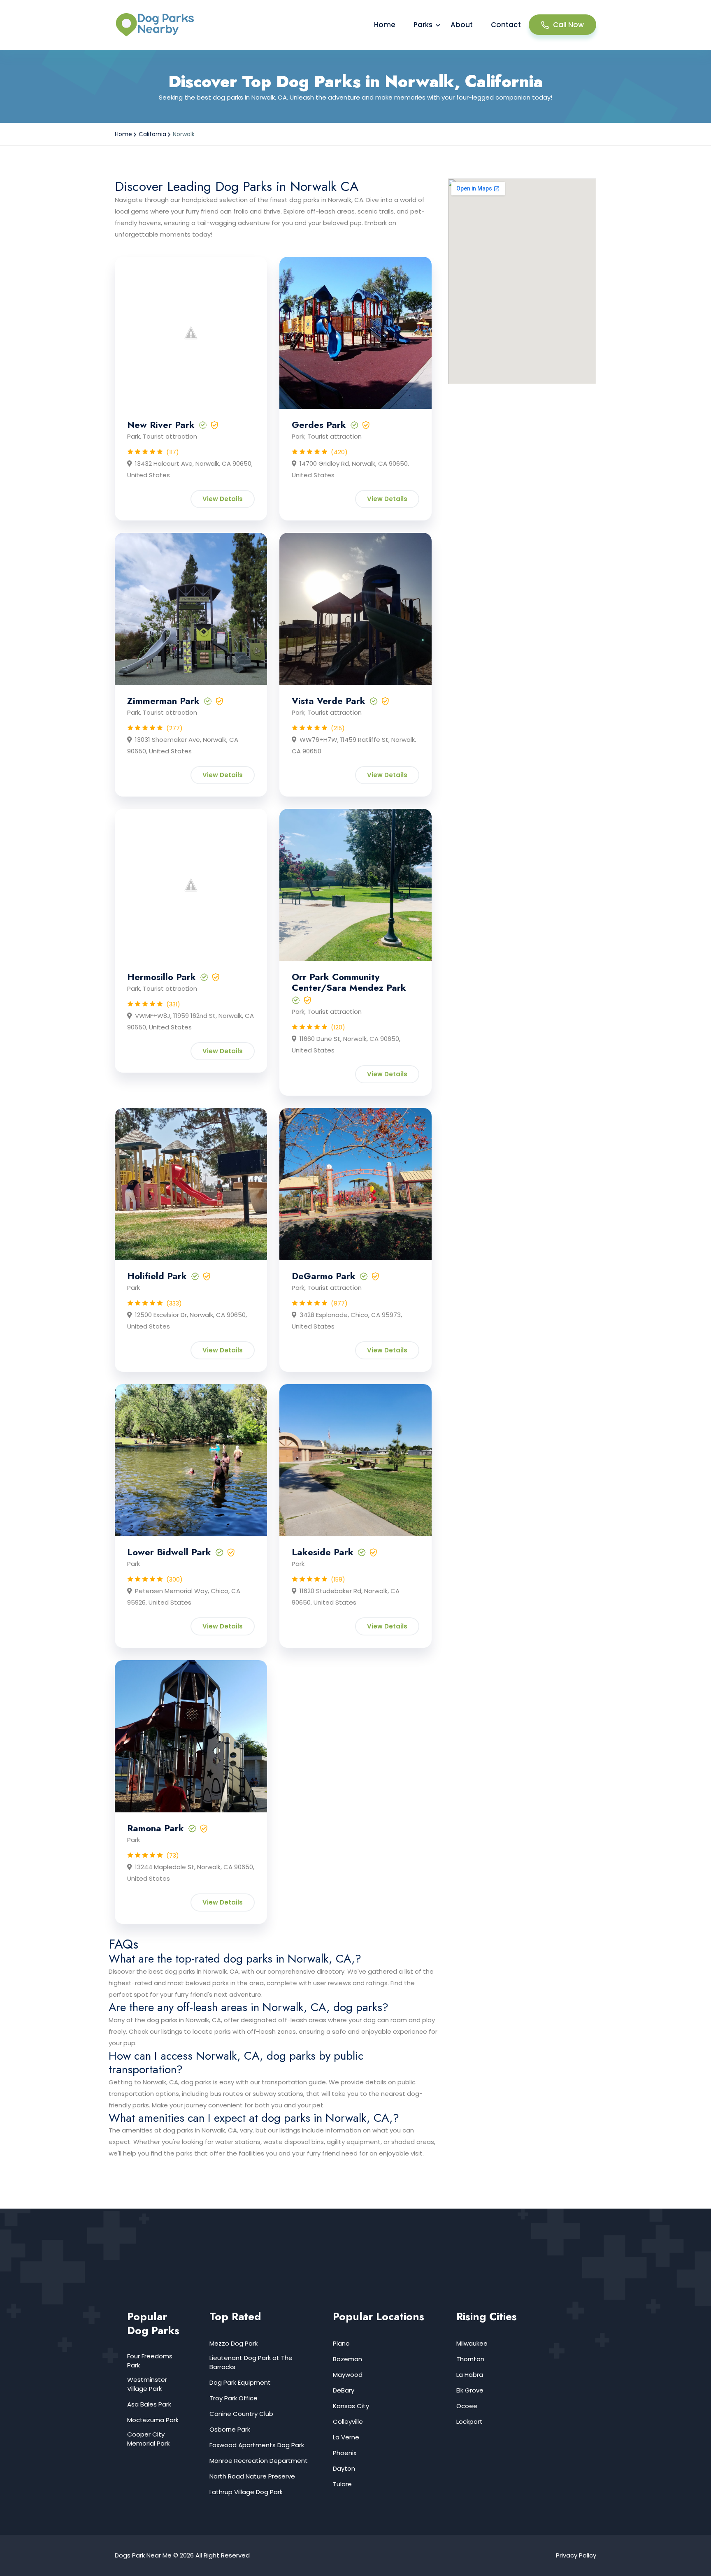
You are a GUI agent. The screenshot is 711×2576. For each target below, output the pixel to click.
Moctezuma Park (153, 2420)
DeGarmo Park (324, 1276)
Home (385, 25)
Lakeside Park (323, 1552)
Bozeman (347, 2359)
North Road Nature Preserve (252, 2476)
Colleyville (348, 2422)
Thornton (470, 2359)
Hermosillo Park (161, 977)
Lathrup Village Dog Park (246, 2492)
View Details (223, 499)
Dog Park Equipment (240, 2382)
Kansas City (351, 2406)
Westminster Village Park (147, 2384)
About (462, 25)
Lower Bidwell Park (169, 1552)
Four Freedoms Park (150, 2361)
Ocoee (467, 2406)
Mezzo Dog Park (234, 2343)
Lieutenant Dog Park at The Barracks (251, 2362)
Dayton (344, 2468)
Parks (423, 25)
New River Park (161, 425)
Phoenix (345, 2453)
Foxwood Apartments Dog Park (257, 2445)
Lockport (469, 2422)
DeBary (344, 2390)
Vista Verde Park (329, 701)
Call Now (568, 25)
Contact (506, 25)
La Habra (470, 2375)
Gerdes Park (319, 425)
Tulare (342, 2484)
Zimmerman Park (163, 701)
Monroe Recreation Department (259, 2461)
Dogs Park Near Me (143, 2555)
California (152, 134)
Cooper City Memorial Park (148, 2439)
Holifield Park (157, 1276)
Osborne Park (230, 2429)
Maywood (348, 2375)
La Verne (346, 2437)
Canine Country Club (241, 2414)
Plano (341, 2343)
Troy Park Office (234, 2398)
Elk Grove (470, 2390)
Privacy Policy (576, 2555)
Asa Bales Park (149, 2404)
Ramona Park (156, 1828)
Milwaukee (472, 2343)
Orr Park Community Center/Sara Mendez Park (349, 982)
